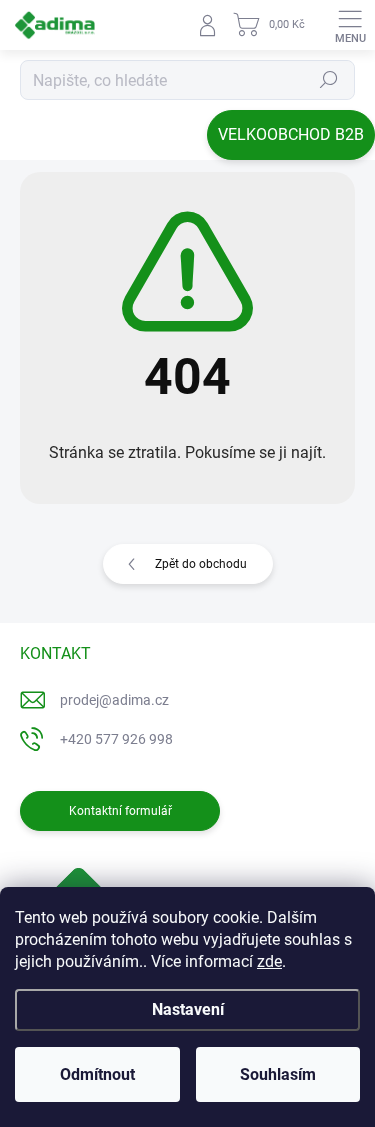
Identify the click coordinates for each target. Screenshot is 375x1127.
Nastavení (188, 1009)
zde (269, 961)
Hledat (329, 80)
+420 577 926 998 (116, 739)
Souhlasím (278, 1074)
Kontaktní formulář (120, 811)
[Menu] (350, 25)
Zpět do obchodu (201, 564)
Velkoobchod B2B (291, 134)
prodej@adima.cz (114, 700)
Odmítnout (97, 1074)
